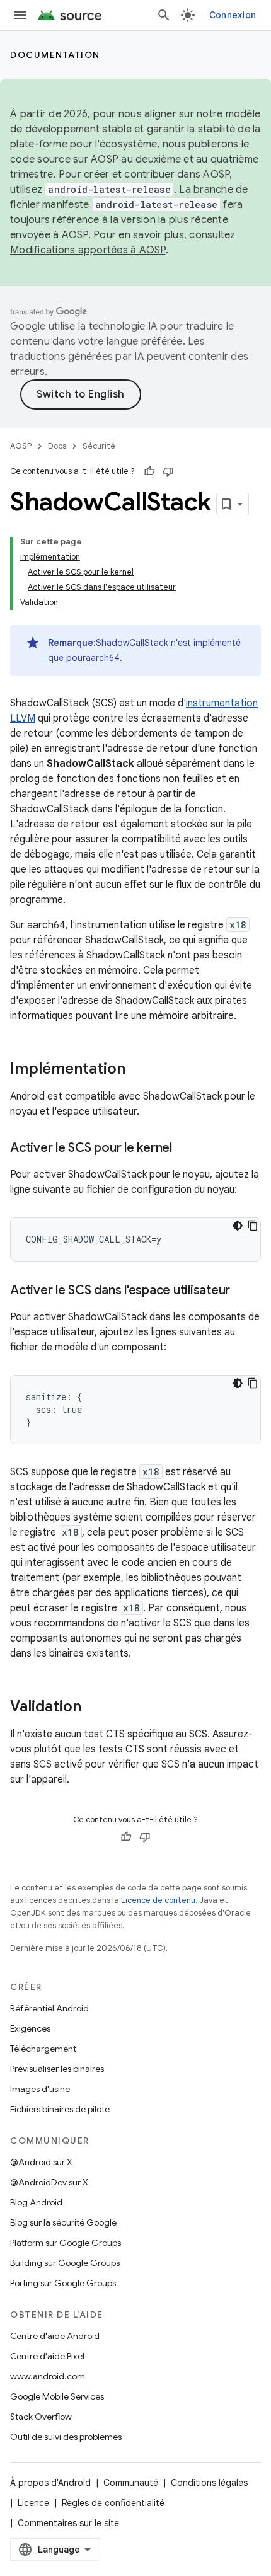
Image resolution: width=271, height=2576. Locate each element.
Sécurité (99, 446)
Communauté (131, 2483)
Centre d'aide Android (55, 2336)
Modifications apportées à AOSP (88, 250)
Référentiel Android (49, 2008)
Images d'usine (40, 2089)
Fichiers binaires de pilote (60, 2109)
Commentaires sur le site (68, 2523)
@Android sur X (41, 2162)
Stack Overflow (41, 2417)
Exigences (30, 2028)
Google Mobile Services (57, 2396)
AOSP (21, 446)
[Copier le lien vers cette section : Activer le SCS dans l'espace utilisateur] (243, 1291)
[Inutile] (168, 471)
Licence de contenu (158, 1900)
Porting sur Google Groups (63, 2283)
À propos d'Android (50, 2483)
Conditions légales (209, 2483)
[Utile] (149, 471)
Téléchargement (43, 2049)
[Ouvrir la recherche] (164, 15)
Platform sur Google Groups (66, 2243)
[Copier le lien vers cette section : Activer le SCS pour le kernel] (185, 1149)
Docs (57, 446)
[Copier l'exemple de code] (253, 1226)
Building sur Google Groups (65, 2263)
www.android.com (48, 2376)
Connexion (233, 15)
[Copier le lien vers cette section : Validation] (94, 1708)
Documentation (55, 55)
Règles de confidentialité (113, 2503)
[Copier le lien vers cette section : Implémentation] (138, 1070)
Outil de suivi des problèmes (66, 2437)
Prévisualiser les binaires (57, 2069)
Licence (33, 2503)
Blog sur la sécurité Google (63, 2222)
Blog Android (36, 2202)
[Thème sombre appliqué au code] (238, 1226)
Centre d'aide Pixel (47, 2356)
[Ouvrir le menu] (20, 15)
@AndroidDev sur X (49, 2182)
